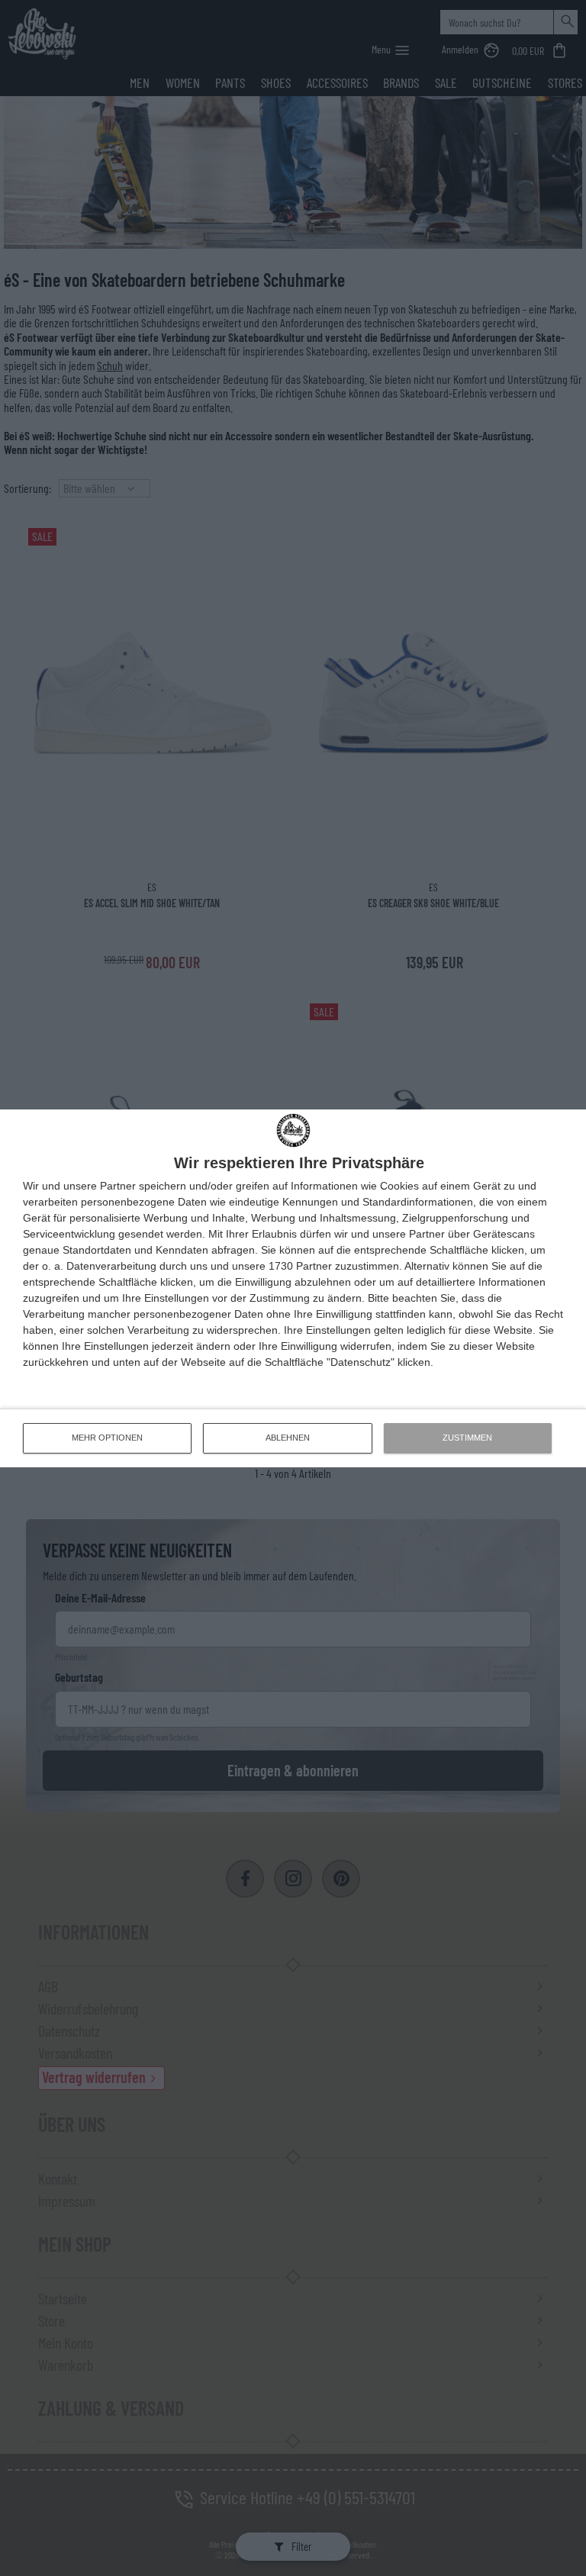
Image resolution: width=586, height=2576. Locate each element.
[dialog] (293, 1288)
